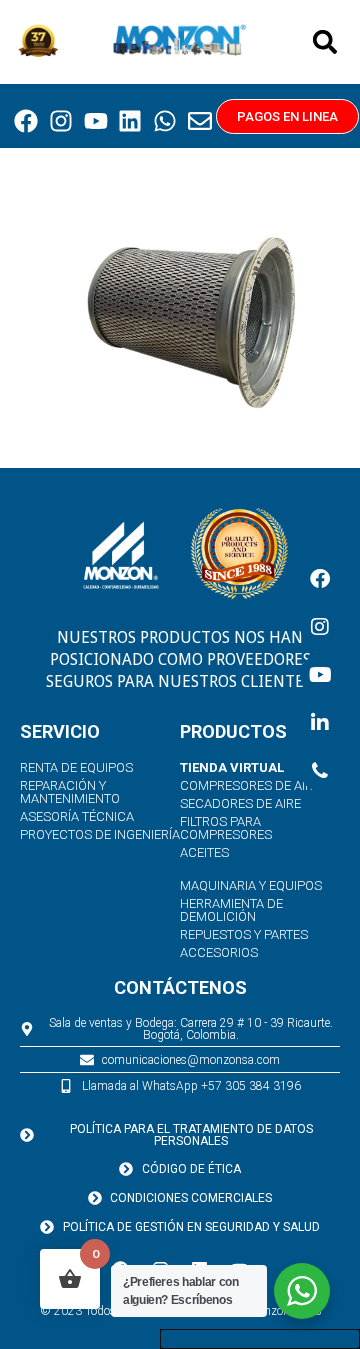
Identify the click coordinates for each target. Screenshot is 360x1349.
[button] (325, 42)
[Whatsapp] (165, 121)
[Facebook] (27, 121)
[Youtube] (96, 121)
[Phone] (320, 771)
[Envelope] (200, 121)
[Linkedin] (131, 121)
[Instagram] (61, 121)
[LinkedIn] (320, 723)
